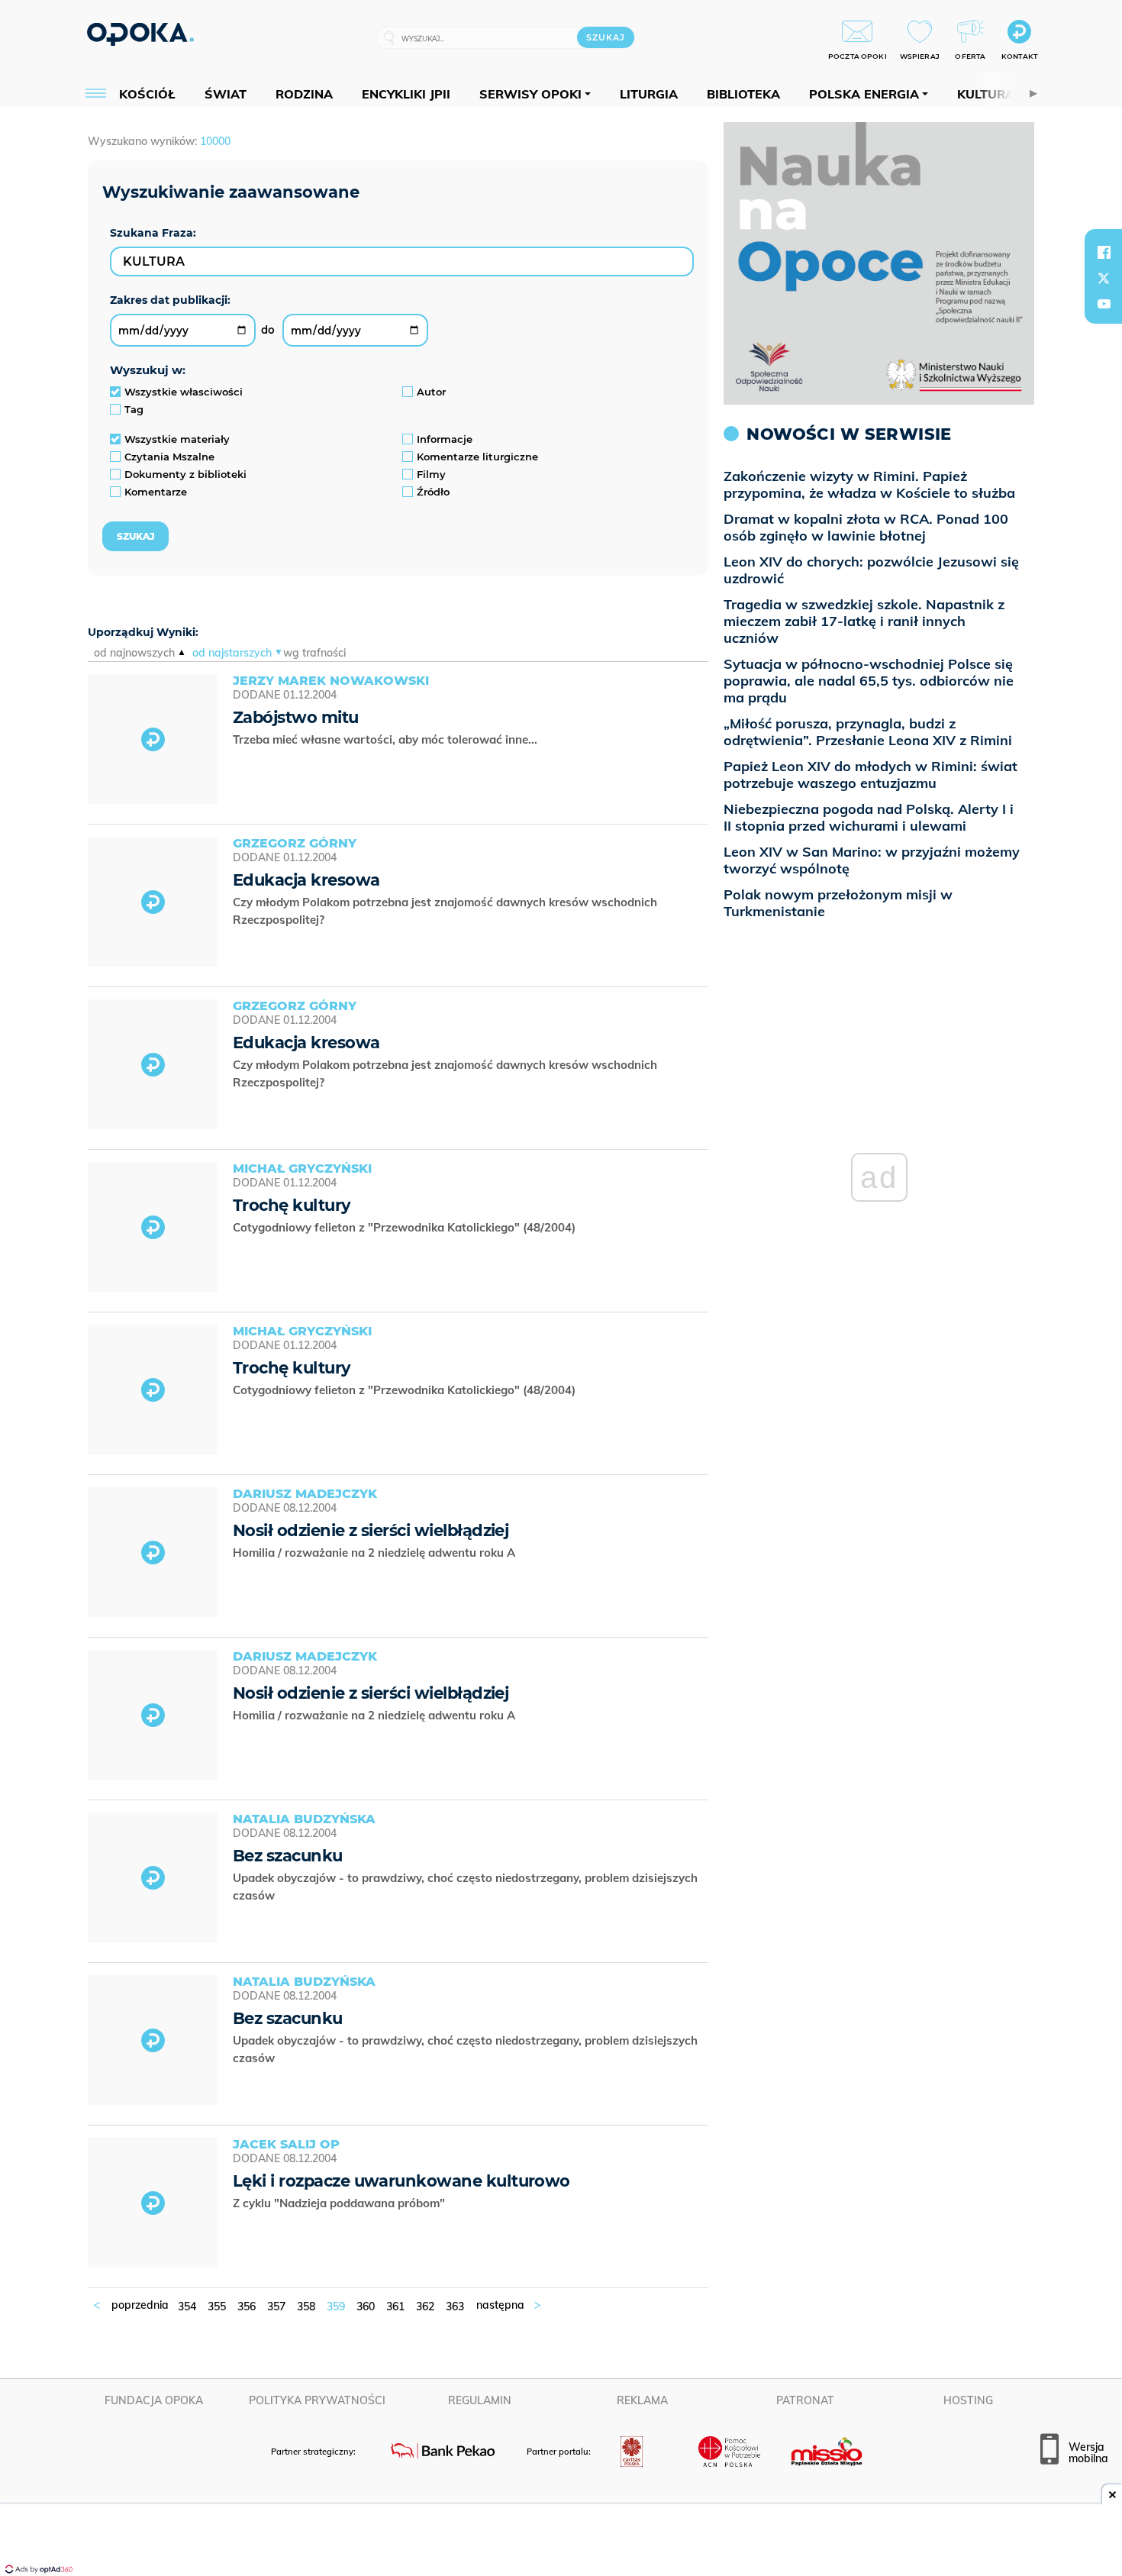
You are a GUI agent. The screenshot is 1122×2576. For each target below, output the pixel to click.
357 (276, 2306)
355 (217, 2306)
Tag (134, 409)
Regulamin (480, 2400)
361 (395, 2306)
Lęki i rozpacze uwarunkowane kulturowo (401, 2181)
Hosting (968, 2400)
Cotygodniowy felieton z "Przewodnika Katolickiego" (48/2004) (406, 1227)
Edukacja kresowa (306, 880)
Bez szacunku (288, 1856)
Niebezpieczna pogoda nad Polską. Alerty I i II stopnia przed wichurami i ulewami (869, 817)
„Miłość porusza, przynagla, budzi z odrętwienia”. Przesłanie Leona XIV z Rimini (868, 732)
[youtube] (1104, 304)
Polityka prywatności (317, 2400)
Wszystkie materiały (177, 439)
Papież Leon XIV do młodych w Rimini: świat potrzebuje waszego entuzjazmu (871, 775)
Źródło (433, 492)
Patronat (805, 2400)
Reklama (642, 2400)
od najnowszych (134, 653)
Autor (431, 392)
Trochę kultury (292, 1205)
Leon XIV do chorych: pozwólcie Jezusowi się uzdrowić (871, 570)
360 (366, 2306)
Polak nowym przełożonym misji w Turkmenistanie (838, 903)
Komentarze (156, 492)
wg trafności (314, 653)
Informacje (445, 439)
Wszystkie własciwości (184, 392)
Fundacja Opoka (154, 2400)
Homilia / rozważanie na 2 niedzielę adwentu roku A (376, 1553)
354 (187, 2306)
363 (455, 2306)
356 (247, 2306)
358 (306, 2306)
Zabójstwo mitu (296, 717)
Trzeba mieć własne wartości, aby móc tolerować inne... (387, 739)
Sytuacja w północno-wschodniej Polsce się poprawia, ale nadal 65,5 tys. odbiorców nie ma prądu (869, 681)
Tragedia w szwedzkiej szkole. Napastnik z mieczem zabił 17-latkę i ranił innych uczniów (864, 621)
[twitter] (1104, 278)
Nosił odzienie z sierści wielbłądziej (371, 1530)
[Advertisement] (561, 2542)
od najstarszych (232, 653)
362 (425, 2306)
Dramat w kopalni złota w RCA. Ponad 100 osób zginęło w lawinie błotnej (866, 527)
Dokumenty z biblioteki (185, 474)
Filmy (431, 474)
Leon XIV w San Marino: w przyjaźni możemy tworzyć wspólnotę (872, 860)
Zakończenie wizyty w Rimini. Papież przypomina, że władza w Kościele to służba (869, 484)
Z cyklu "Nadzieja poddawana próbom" (340, 2203)
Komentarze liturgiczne (477, 457)
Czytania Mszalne (169, 457)
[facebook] (1104, 252)
